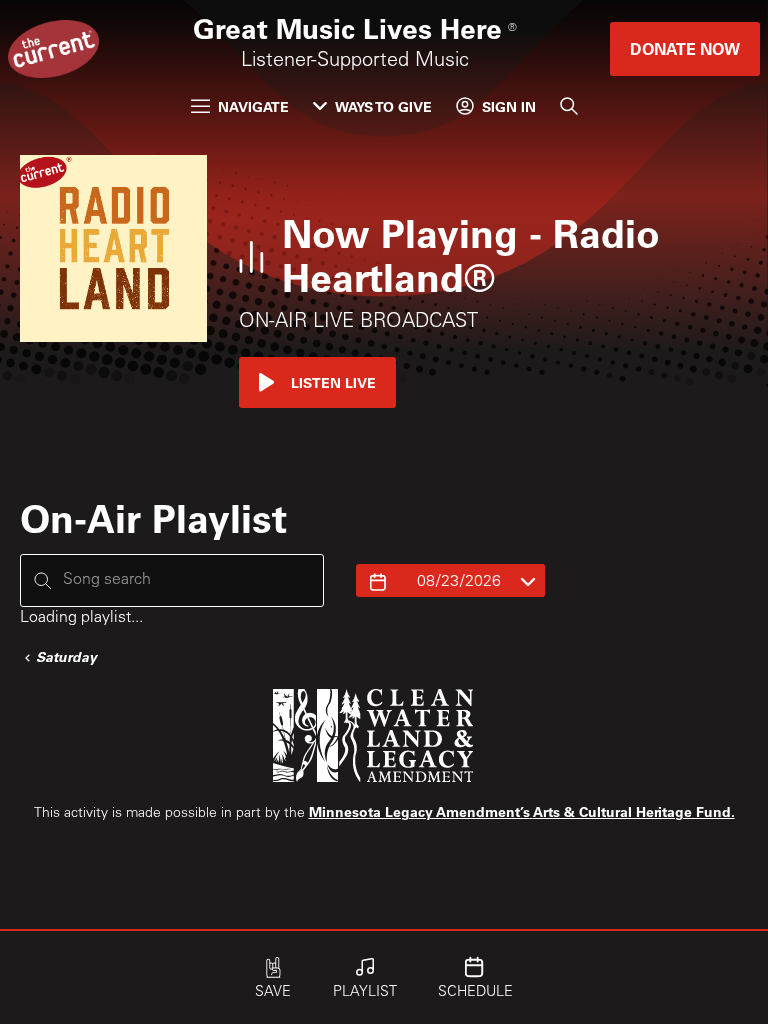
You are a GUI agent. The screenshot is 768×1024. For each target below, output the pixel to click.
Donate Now (685, 48)
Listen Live (333, 382)
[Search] (569, 106)
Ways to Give (383, 106)
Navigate (253, 106)
